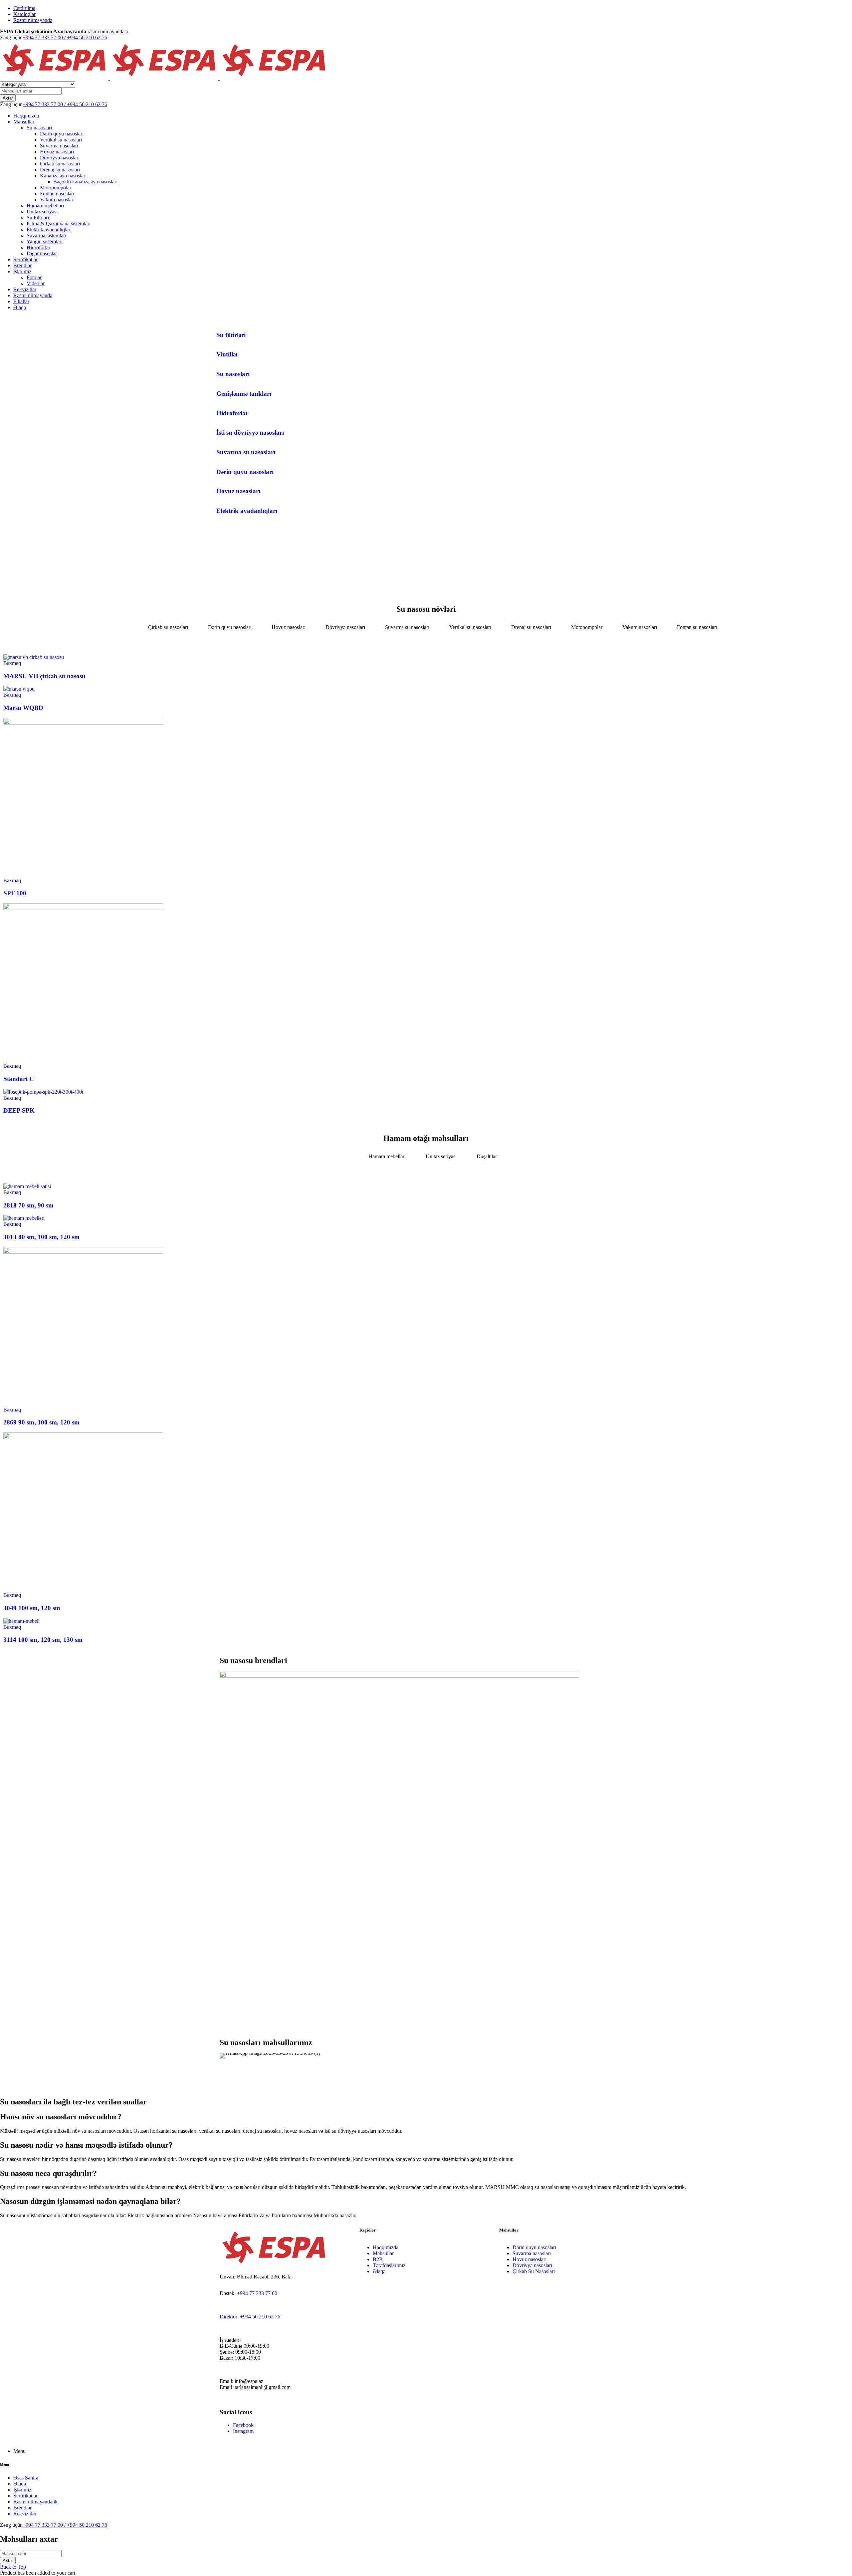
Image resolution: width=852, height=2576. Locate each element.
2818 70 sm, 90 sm (28, 1205)
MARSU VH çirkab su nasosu (44, 676)
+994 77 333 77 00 (257, 2293)
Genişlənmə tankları (244, 394)
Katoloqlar (24, 14)
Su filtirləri (231, 335)
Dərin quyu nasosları (245, 472)
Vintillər (227, 354)
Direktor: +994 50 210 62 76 (250, 2317)
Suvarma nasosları (532, 2253)
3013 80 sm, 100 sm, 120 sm (41, 1237)
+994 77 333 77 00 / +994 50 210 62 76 (65, 37)
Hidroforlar (232, 413)
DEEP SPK (19, 1110)
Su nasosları (233, 374)
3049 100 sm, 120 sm (32, 1608)
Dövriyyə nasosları (532, 2265)
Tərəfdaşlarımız (389, 2265)
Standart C (19, 1079)
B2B (378, 2259)
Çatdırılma (24, 8)
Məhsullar (383, 2253)
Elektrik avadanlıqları (247, 511)
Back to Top (13, 2567)
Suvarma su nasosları (246, 452)
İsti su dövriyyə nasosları (250, 432)
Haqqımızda (386, 2247)
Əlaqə (379, 2271)
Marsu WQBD (23, 708)
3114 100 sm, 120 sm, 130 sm (43, 1640)
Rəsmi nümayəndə (33, 20)
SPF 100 (15, 893)
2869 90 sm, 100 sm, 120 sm (41, 1422)
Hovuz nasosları (238, 491)
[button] (226, 2056)
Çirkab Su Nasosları (534, 2271)
